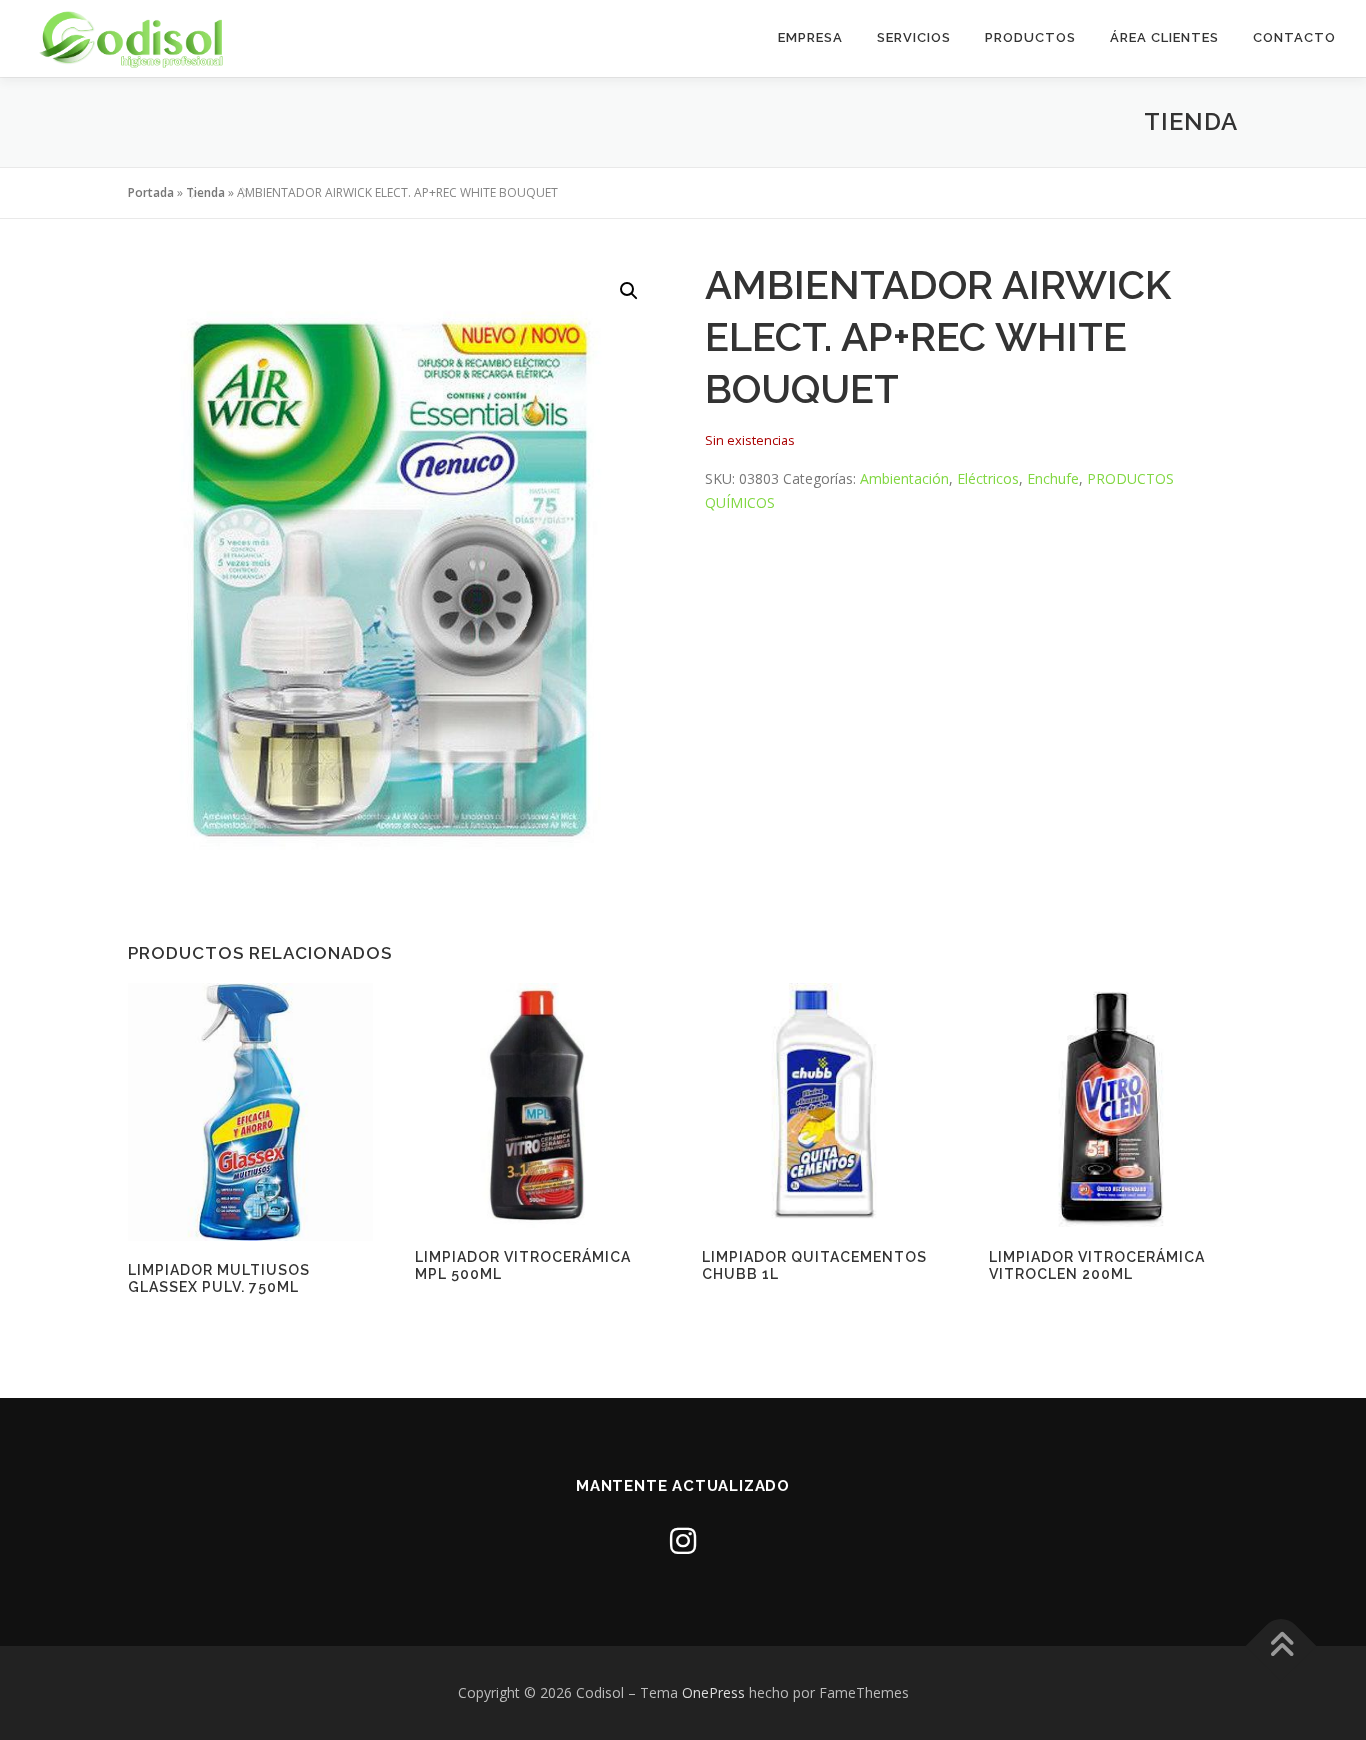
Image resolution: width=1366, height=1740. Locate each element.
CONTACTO (1294, 37)
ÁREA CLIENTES (1164, 37)
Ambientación (904, 478)
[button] (629, 291)
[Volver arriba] (1281, 1646)
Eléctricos (988, 478)
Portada (151, 192)
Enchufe (1053, 478)
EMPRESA (810, 37)
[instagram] (683, 1540)
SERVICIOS (914, 37)
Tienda (205, 192)
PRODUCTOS (1030, 37)
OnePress (713, 1692)
